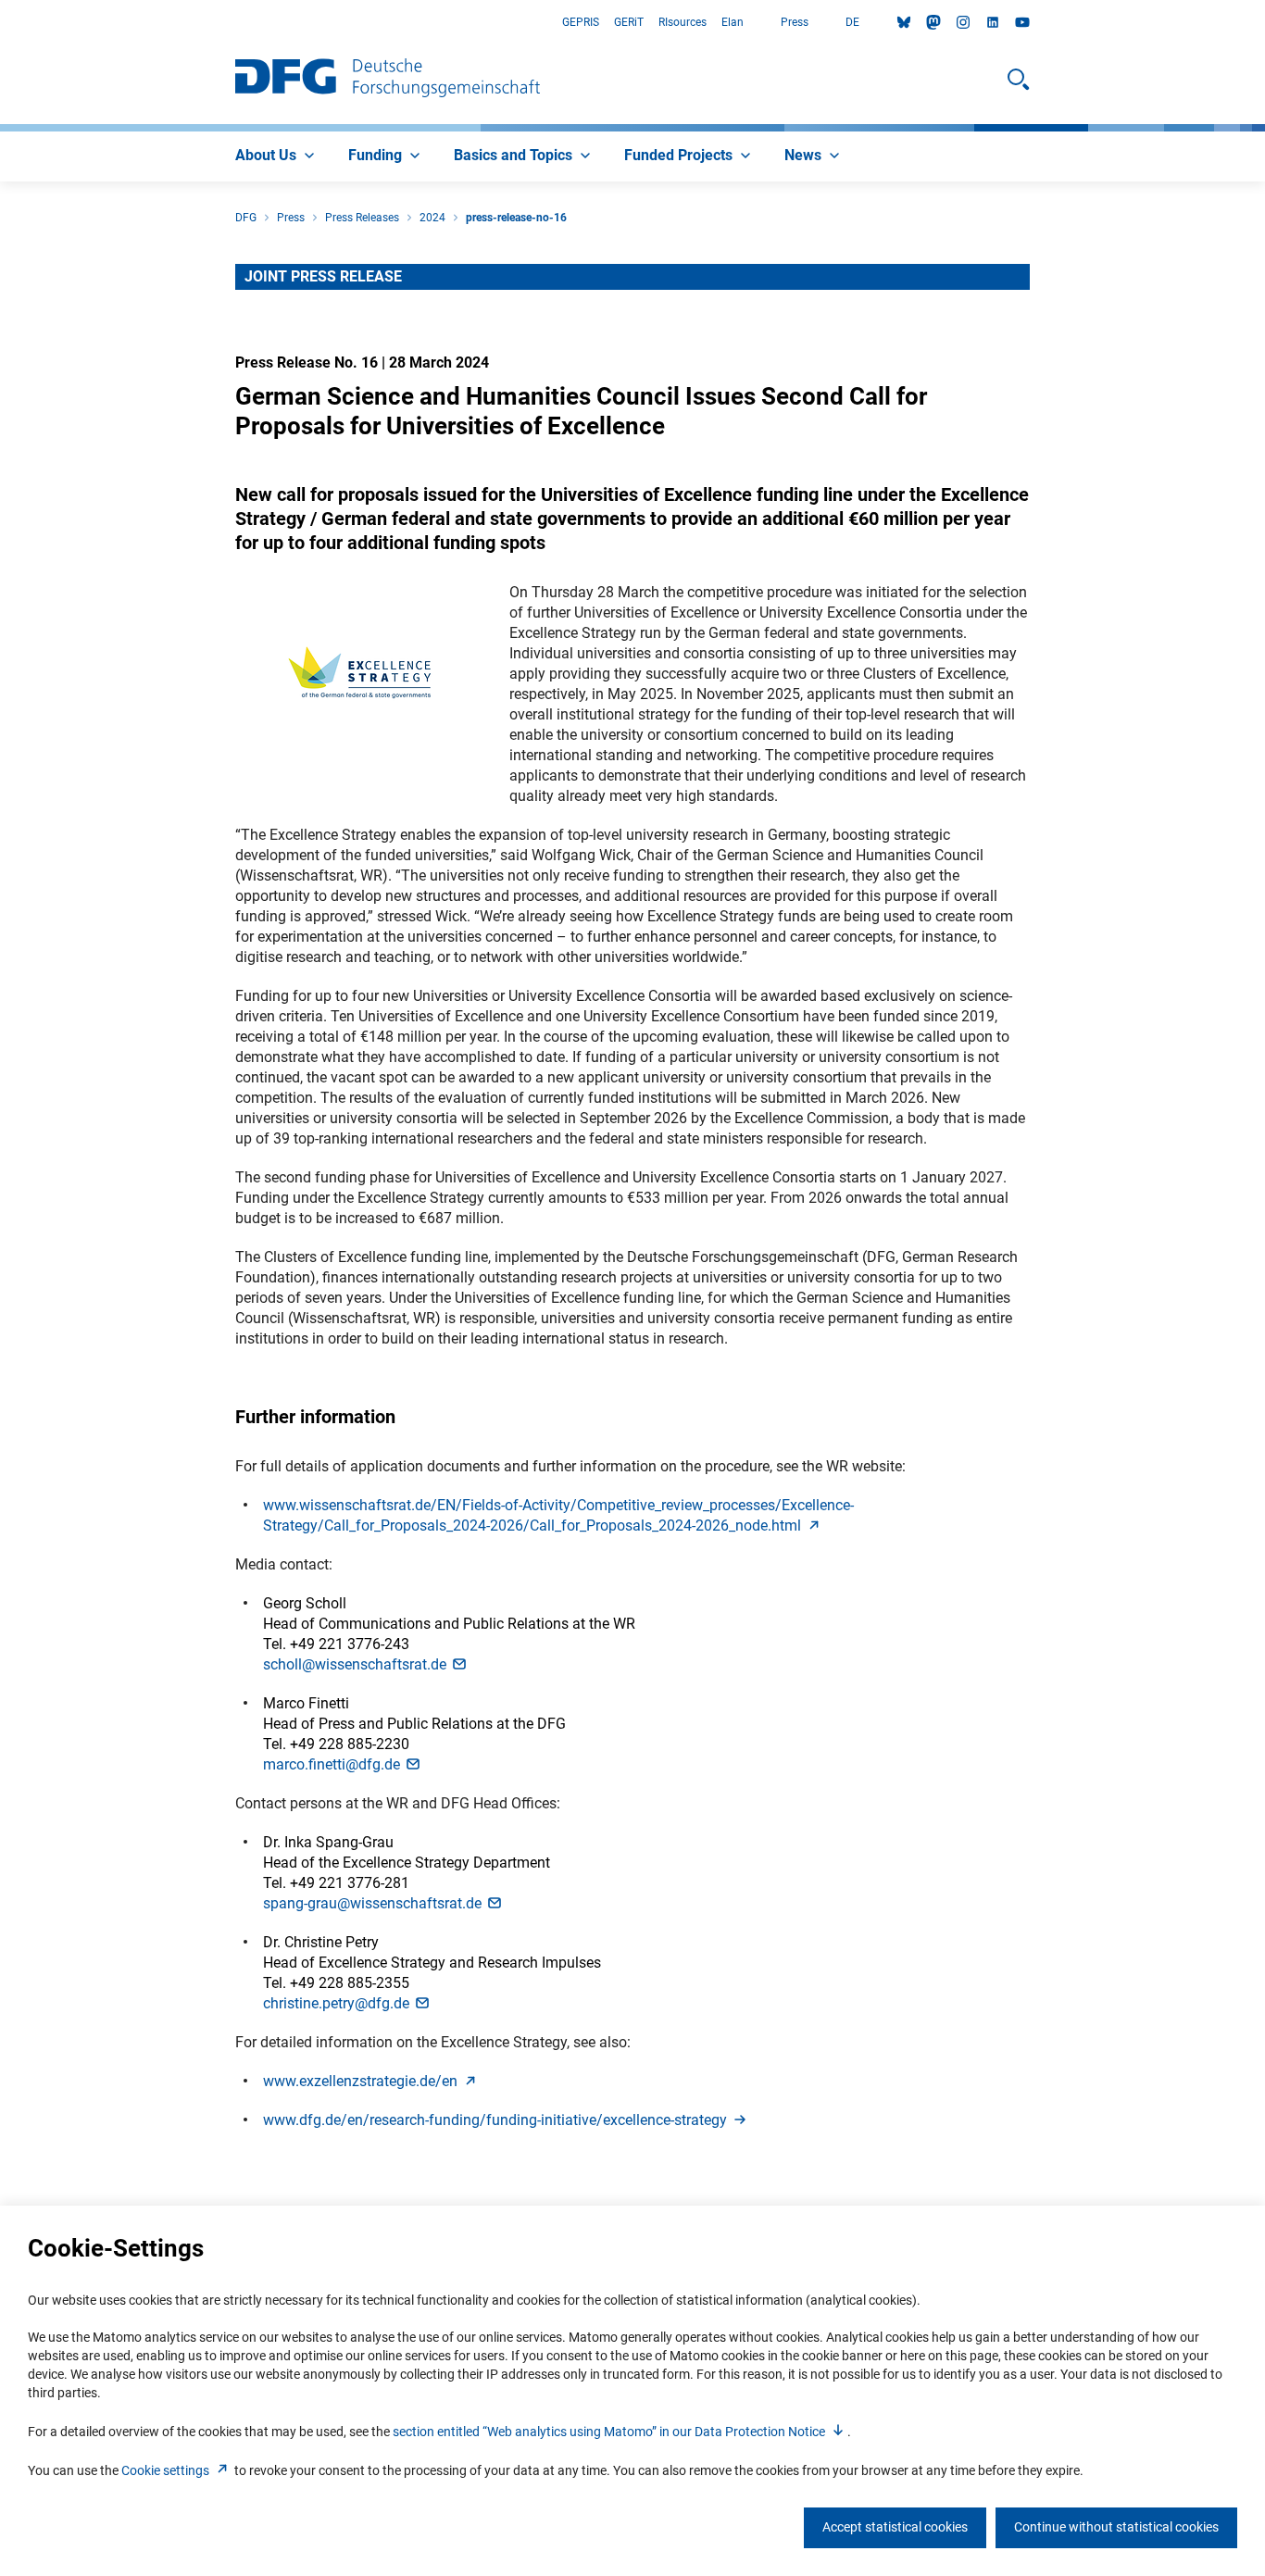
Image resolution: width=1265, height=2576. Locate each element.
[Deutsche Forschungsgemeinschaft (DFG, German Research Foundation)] (388, 80)
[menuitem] (277, 156)
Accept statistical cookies (895, 2527)
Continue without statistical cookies (1116, 2527)
